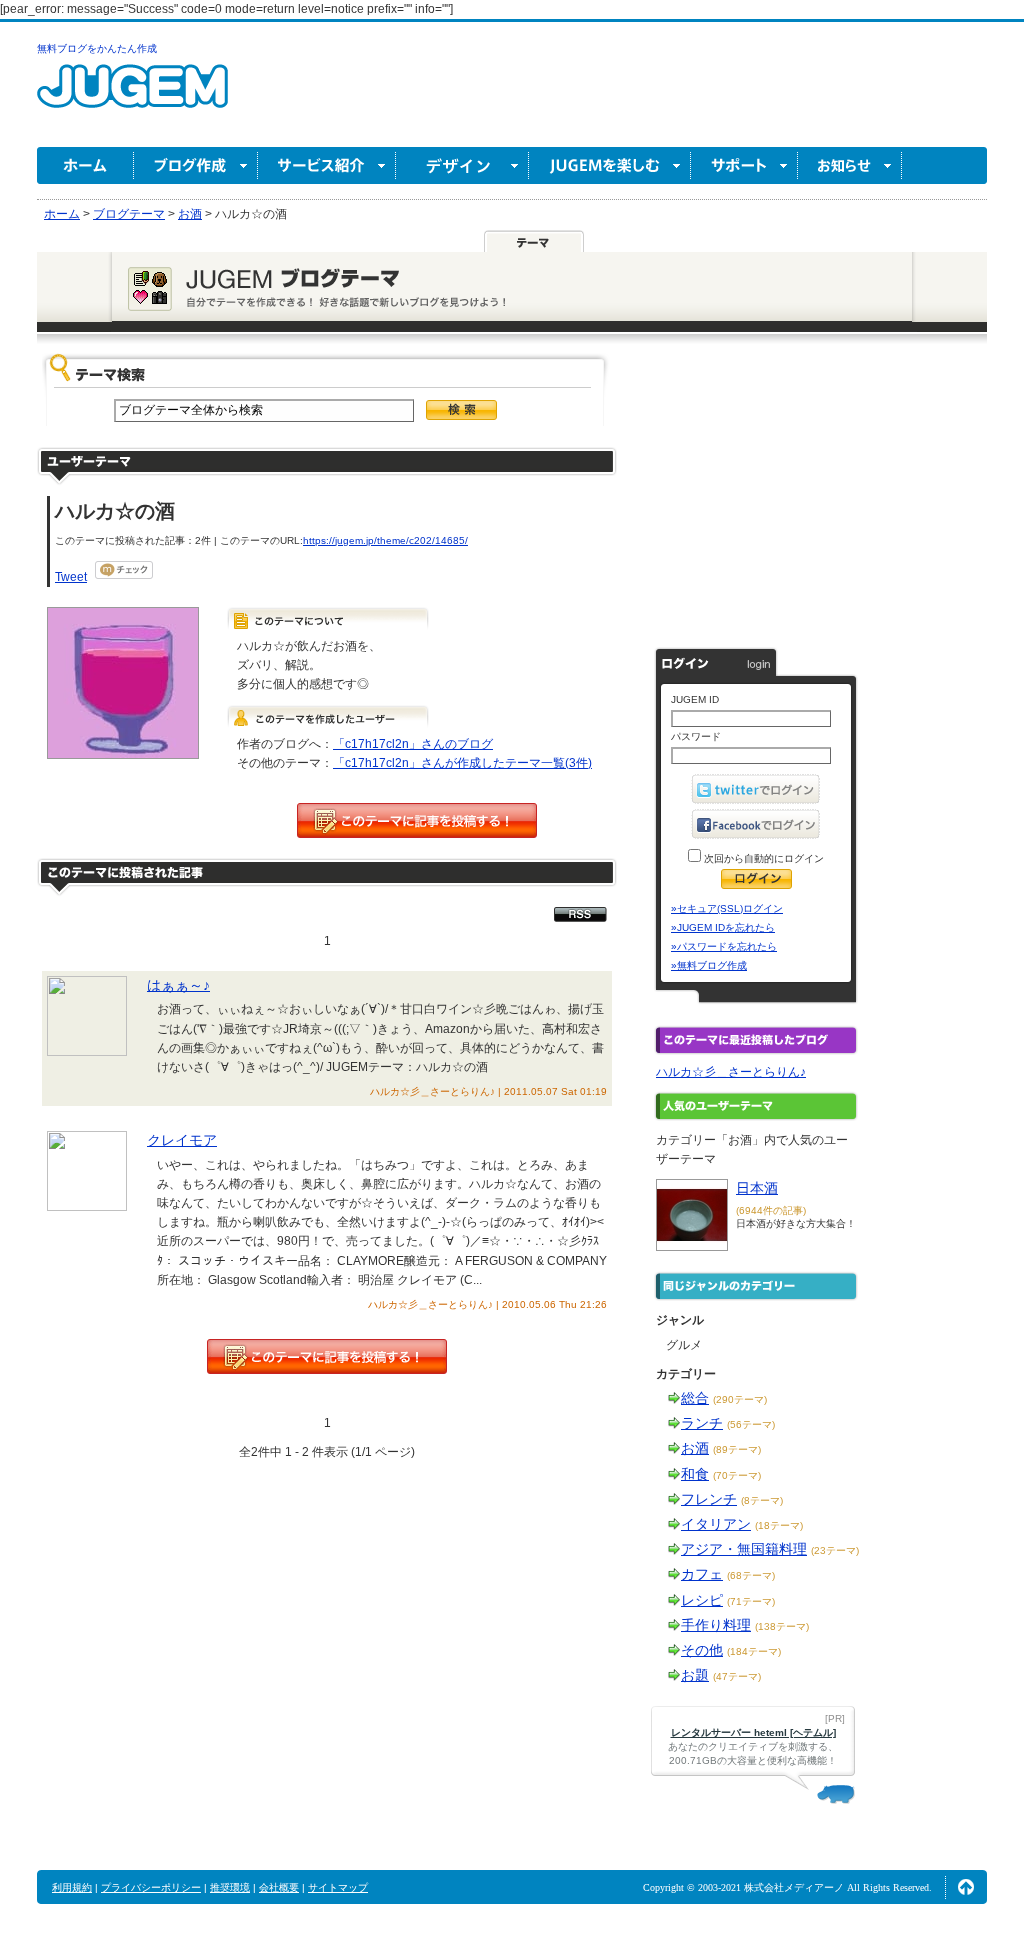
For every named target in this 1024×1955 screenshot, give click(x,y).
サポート (744, 165)
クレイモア (182, 1140)
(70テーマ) (737, 1475)
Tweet (71, 577)
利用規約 (72, 1887)
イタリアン (716, 1524)
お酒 (695, 1448)
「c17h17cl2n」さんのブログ (413, 744)
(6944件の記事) (771, 1210)
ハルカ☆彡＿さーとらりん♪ (731, 1072)
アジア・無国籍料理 (744, 1549)
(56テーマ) (751, 1424)
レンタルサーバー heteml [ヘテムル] (753, 1732)
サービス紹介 (327, 165)
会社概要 (279, 1887)
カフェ (702, 1574)
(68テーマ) (751, 1575)
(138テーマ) (782, 1626)
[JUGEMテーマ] (534, 241)
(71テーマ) (751, 1601)
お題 (695, 1675)
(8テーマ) (762, 1500)
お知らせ (850, 165)
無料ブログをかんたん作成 (97, 48)
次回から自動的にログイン (762, 858)
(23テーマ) (835, 1550)
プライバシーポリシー (151, 1887)
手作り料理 (716, 1625)
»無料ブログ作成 (709, 965)
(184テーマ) (754, 1651)
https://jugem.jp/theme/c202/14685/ (385, 540)
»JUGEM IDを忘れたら (723, 927)
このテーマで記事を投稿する (417, 820)
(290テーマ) (740, 1399)
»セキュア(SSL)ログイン (727, 908)
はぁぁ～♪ (178, 985)
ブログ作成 (196, 165)
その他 (702, 1650)
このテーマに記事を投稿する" (327, 1356)
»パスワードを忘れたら (724, 946)
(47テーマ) (737, 1676)
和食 (695, 1474)
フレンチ (709, 1499)
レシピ (702, 1600)
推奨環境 (230, 1887)
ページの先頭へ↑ (966, 1887)
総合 (695, 1398)
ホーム (85, 165)
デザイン (462, 165)
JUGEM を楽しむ (610, 165)
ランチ (702, 1423)
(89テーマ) (737, 1449)
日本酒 (757, 1188)
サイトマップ (338, 1887)
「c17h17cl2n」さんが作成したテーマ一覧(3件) (462, 763)
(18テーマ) (779, 1525)
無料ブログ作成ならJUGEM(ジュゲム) (132, 97)
